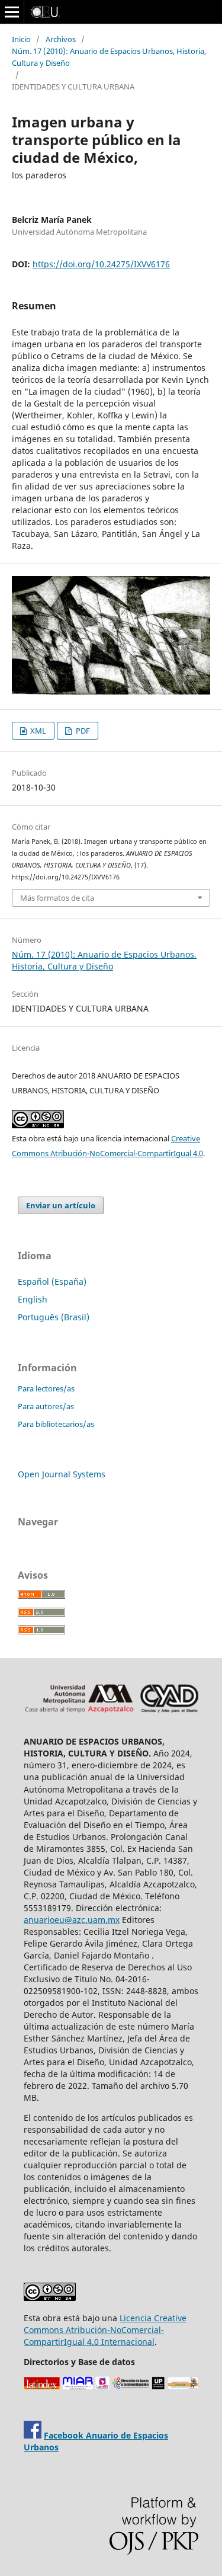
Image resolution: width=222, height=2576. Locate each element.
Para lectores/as (46, 1388)
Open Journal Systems (62, 1474)
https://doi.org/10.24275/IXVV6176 (101, 264)
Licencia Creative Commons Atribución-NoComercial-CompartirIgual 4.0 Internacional (105, 2330)
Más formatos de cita (57, 898)
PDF (82, 731)
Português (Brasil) (54, 1317)
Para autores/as (46, 1406)
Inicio (21, 39)
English (33, 1299)
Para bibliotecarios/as (56, 1424)
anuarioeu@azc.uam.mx (72, 1920)
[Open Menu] (12, 12)
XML (37, 731)
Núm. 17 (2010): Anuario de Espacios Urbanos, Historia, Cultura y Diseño (109, 57)
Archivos (61, 39)
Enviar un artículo (61, 1205)
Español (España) (52, 1281)
